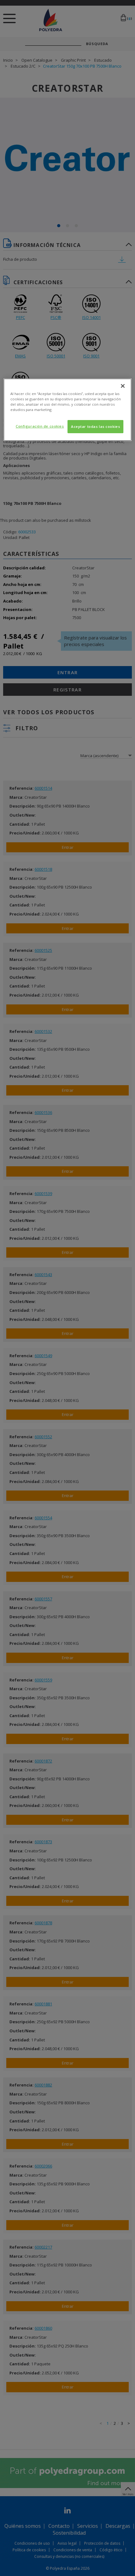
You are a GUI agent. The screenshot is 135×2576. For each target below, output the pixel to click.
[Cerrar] (123, 386)
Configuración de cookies (40, 426)
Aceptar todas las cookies (95, 426)
